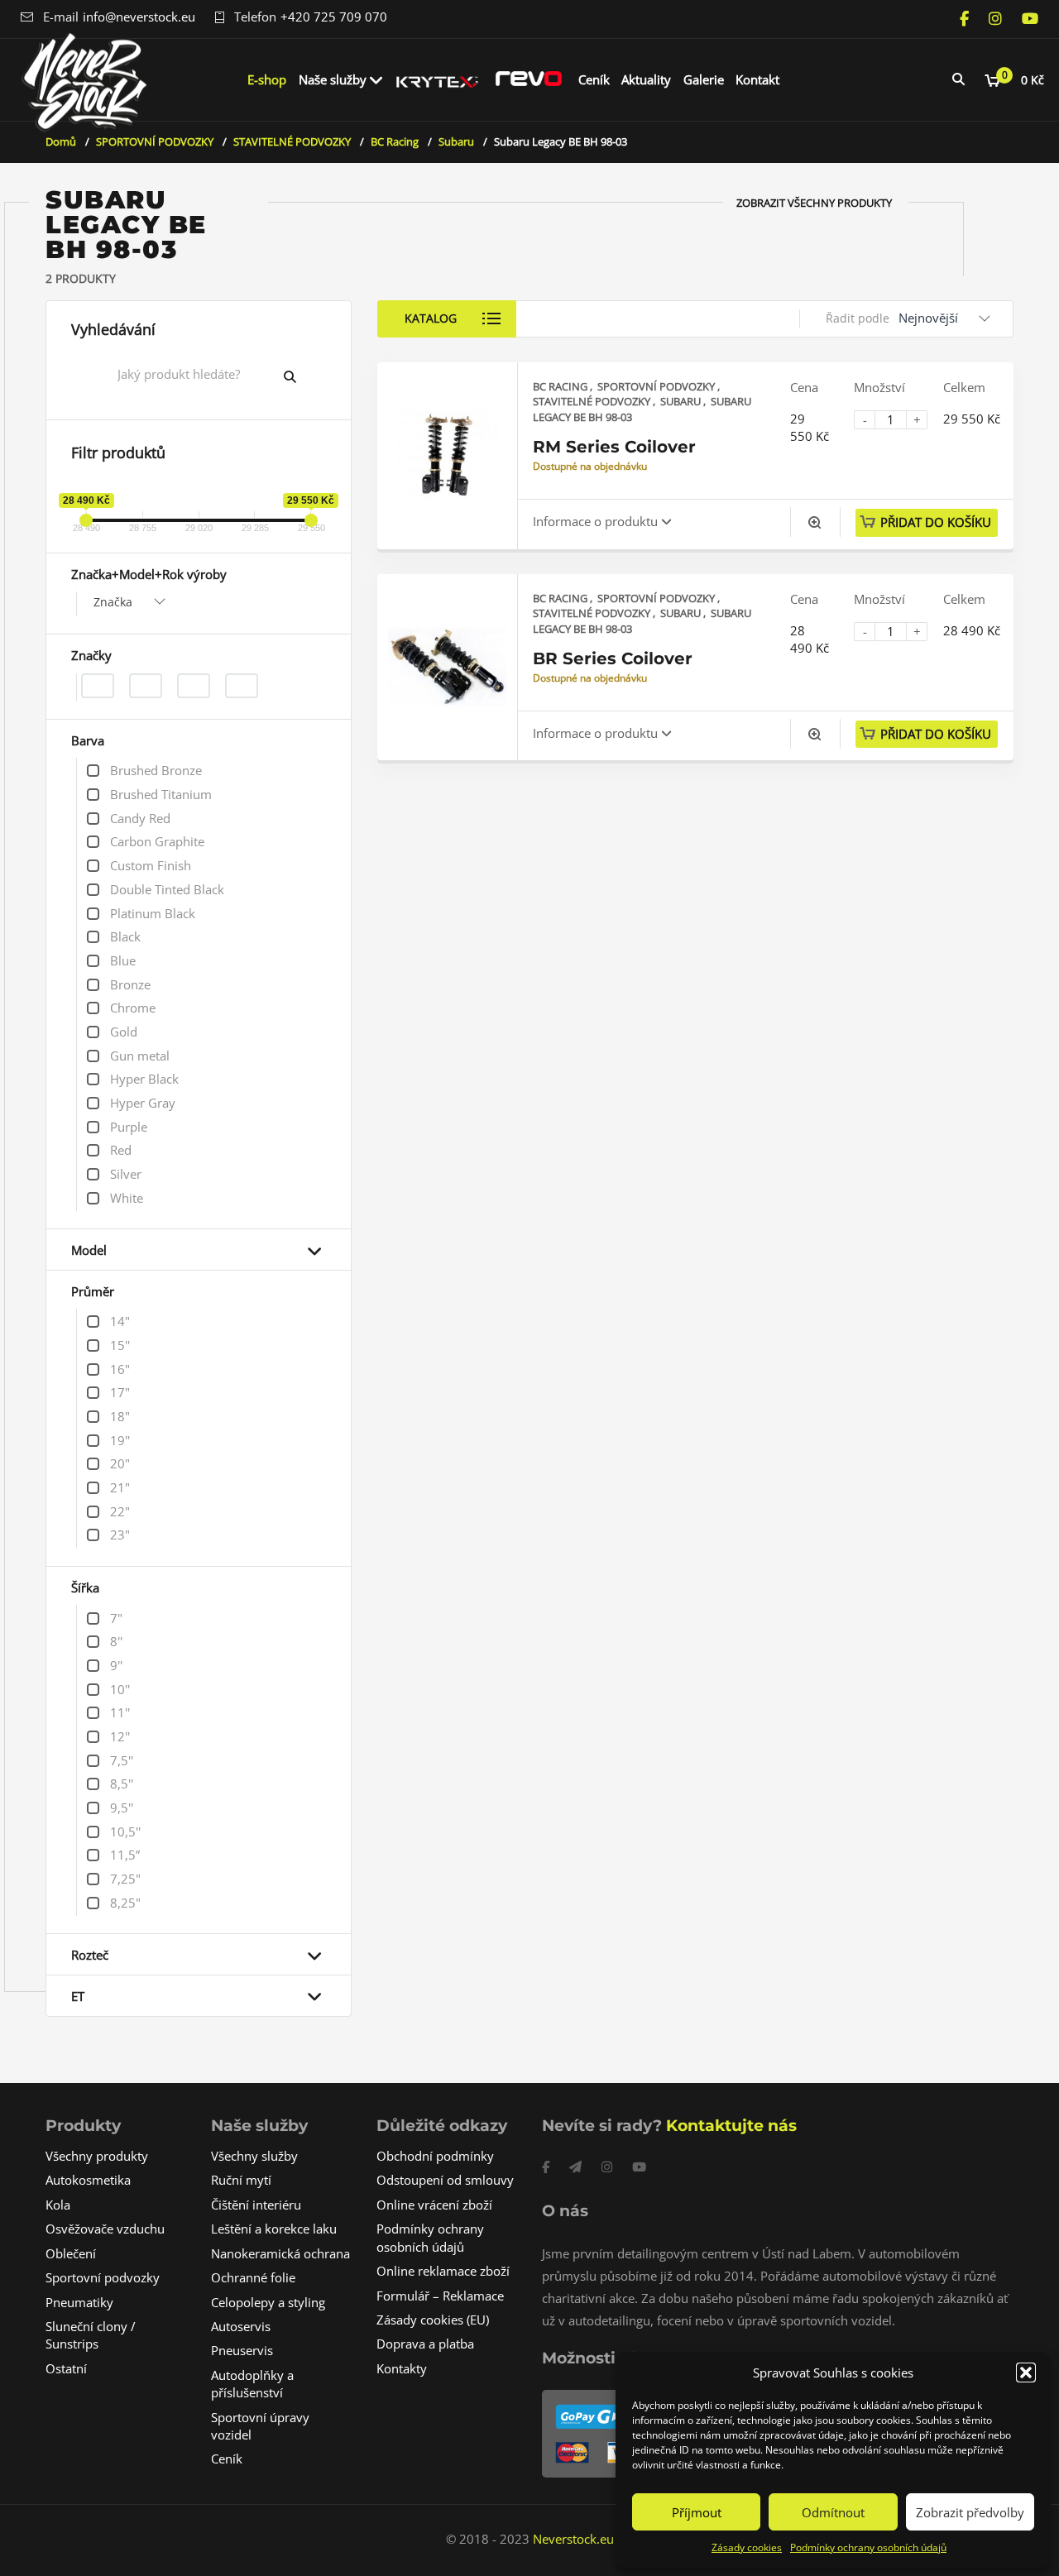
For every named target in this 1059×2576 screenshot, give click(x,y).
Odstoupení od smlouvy (445, 2180)
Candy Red (140, 818)
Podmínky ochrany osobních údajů (868, 2547)
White (127, 1198)
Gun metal (140, 1056)
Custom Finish (151, 865)
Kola (58, 2205)
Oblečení (71, 2253)
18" (120, 1416)
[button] (1026, 2373)
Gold (124, 1032)
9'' (116, 1665)
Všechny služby (254, 2156)
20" (120, 1463)
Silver (126, 1174)
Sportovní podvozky (103, 2277)
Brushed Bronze (156, 770)
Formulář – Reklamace (440, 2296)
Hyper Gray (143, 1103)
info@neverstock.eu (139, 17)
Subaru (456, 141)
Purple (129, 1127)
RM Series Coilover (614, 447)
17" (120, 1392)
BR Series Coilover (613, 658)
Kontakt (757, 79)
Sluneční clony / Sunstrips (91, 2335)
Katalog (431, 318)
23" (120, 1535)
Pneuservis (242, 2350)
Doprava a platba (425, 2344)
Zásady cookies (747, 2547)
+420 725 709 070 (334, 17)
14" (120, 1321)
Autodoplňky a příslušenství (252, 2384)
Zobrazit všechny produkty (814, 203)
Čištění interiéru (256, 2205)
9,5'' (122, 1808)
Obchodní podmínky (435, 2156)
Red (121, 1150)
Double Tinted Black (167, 889)
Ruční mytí (241, 2180)
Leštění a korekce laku (274, 2229)
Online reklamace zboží (443, 2271)
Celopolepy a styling (268, 2302)
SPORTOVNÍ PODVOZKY (155, 141)
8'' (116, 1641)
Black (125, 936)
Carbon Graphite (157, 841)
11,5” (125, 1855)
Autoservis (241, 2326)
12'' (120, 1736)
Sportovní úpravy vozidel (260, 2426)
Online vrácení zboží (434, 2205)
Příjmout (697, 2512)
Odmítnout (833, 2512)
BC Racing (395, 141)
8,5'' (122, 1784)
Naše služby (333, 79)
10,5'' (125, 1831)
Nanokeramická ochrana (280, 2253)
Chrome (133, 1008)
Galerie (704, 79)
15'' (120, 1345)
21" (120, 1487)
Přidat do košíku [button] (936, 522)
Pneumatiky (79, 2302)
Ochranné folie (253, 2277)
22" (120, 1511)
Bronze (130, 984)
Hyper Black (144, 1079)
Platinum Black (153, 913)
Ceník (594, 79)
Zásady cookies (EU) (433, 2320)
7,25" (125, 1879)
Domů (61, 141)
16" (120, 1369)
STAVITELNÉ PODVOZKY (292, 141)
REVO (529, 79)
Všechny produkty (97, 2156)
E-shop (267, 79)
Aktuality (646, 79)
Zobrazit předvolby (970, 2512)
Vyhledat (303, 376)
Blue (123, 960)
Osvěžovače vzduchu (105, 2229)
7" (116, 1618)
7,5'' (122, 1760)
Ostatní (66, 2368)
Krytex (438, 79)
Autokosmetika (88, 2180)
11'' (120, 1712)
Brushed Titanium (161, 794)
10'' (120, 1689)
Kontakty (402, 2368)
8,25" (125, 1903)
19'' (120, 1440)
